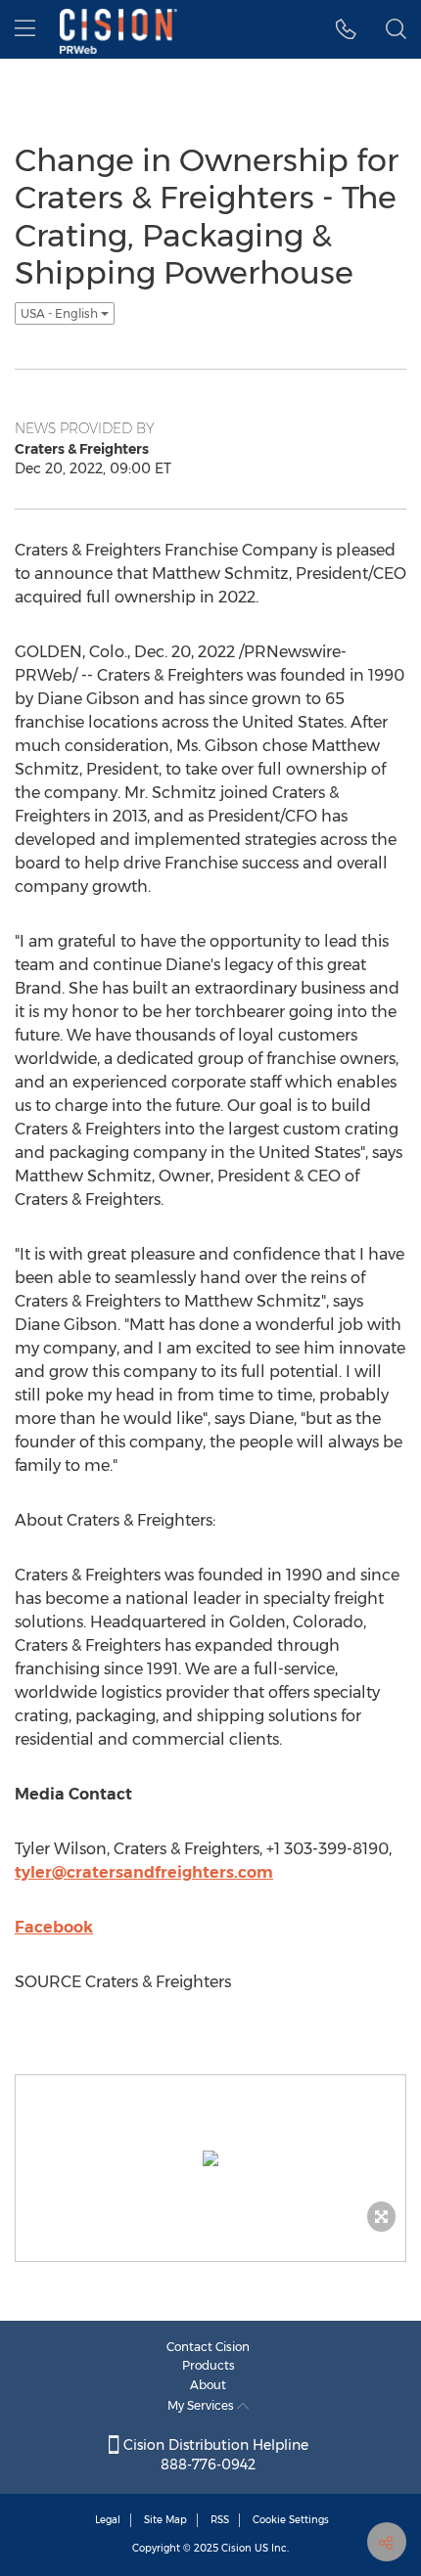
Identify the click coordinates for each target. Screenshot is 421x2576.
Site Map (165, 2520)
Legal (108, 2520)
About (208, 2385)
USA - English (61, 313)
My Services (202, 2405)
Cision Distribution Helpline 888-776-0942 (214, 2455)
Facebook (54, 1927)
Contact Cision (208, 2347)
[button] (346, 29)
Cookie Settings (291, 2520)
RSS (220, 2520)
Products (209, 2365)
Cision (236, 2548)
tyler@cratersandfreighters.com (144, 1872)
